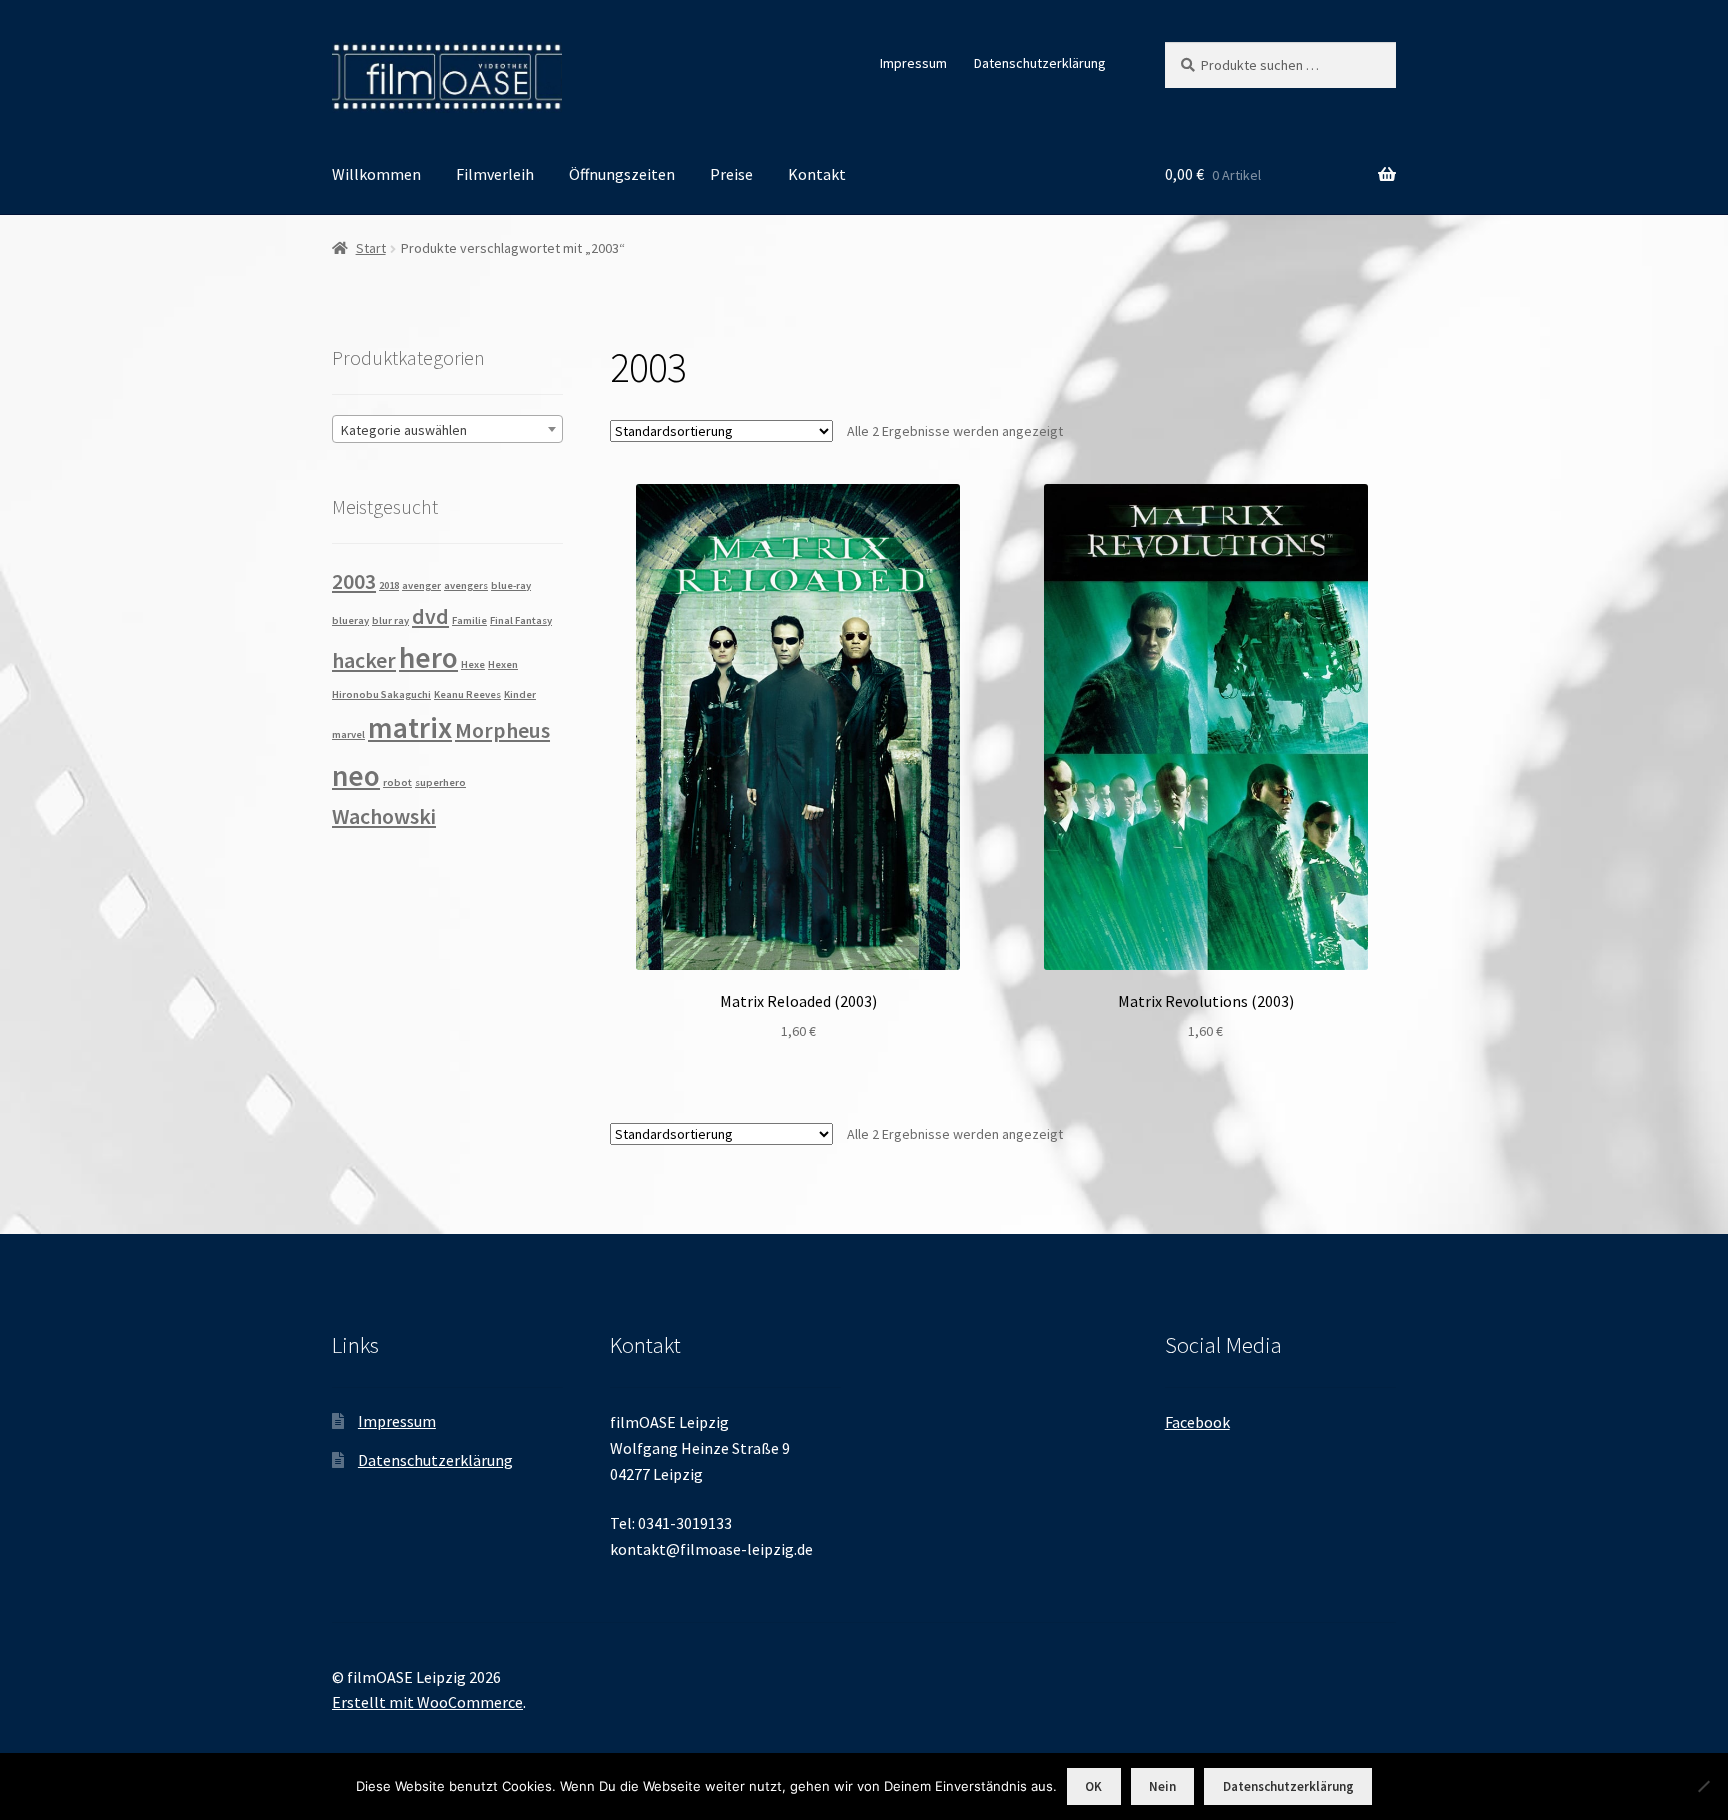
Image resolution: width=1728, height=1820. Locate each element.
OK (1093, 1786)
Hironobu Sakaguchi (381, 694)
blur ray (390, 620)
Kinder (520, 694)
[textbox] (447, 430)
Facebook (1197, 1422)
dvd (430, 616)
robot (397, 782)
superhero (440, 782)
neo (356, 775)
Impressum (913, 63)
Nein (1162, 1786)
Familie (469, 620)
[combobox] (447, 429)
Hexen (503, 664)
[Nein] (1703, 1786)
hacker (364, 660)
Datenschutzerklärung (1040, 63)
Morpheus (502, 730)
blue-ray (511, 585)
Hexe (473, 664)
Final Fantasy (521, 620)
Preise (731, 174)
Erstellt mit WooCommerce (427, 1702)
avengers (466, 585)
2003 (354, 581)
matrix (410, 727)
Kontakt (817, 174)
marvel (348, 734)
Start (371, 248)
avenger (421, 585)
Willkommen (376, 174)
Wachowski (384, 816)
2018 (389, 585)
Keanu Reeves (467, 694)
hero (428, 657)
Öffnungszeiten (622, 174)
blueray (350, 620)
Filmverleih (495, 174)
